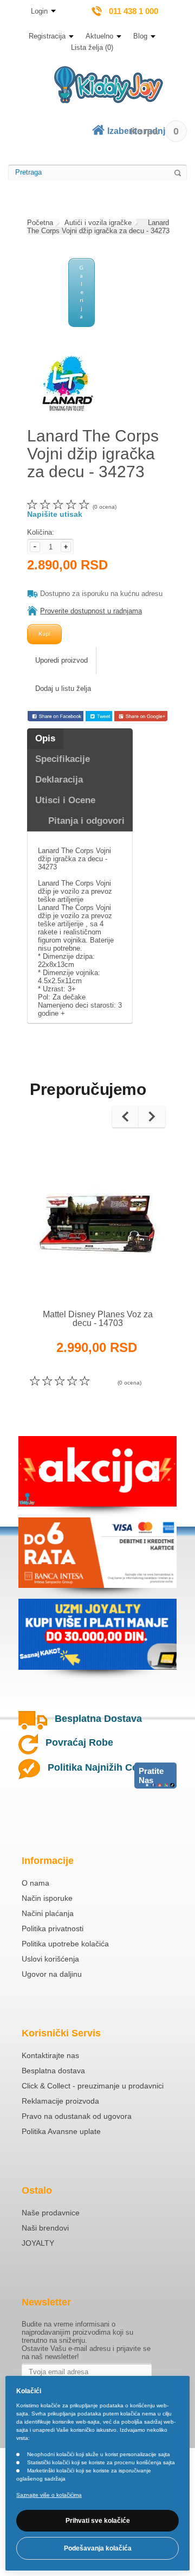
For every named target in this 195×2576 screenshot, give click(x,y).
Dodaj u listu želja (63, 688)
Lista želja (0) (92, 47)
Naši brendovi (45, 2228)
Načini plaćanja (48, 1913)
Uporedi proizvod (61, 660)
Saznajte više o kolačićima (49, 2495)
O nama (35, 1883)
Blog (140, 36)
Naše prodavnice (51, 2213)
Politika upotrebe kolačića (65, 1944)
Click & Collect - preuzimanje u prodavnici (93, 2086)
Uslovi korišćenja (50, 1959)
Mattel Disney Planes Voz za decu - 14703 (98, 1319)
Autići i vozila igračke (98, 223)
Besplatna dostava (53, 2071)
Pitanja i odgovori (86, 821)
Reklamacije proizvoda (60, 2101)
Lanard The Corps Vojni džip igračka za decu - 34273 (98, 227)
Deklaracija (59, 780)
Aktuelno (99, 36)
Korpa (154, 131)
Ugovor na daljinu (52, 1974)
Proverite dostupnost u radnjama (91, 611)
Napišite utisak (55, 514)
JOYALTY (38, 2243)
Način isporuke (47, 1898)
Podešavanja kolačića (98, 2548)
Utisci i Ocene (65, 800)
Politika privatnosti (53, 1928)
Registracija (47, 36)
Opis (45, 738)
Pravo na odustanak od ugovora (77, 2116)
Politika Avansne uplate (61, 2131)
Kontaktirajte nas (50, 2055)
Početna (40, 223)
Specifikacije (63, 759)
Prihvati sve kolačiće (98, 2521)
